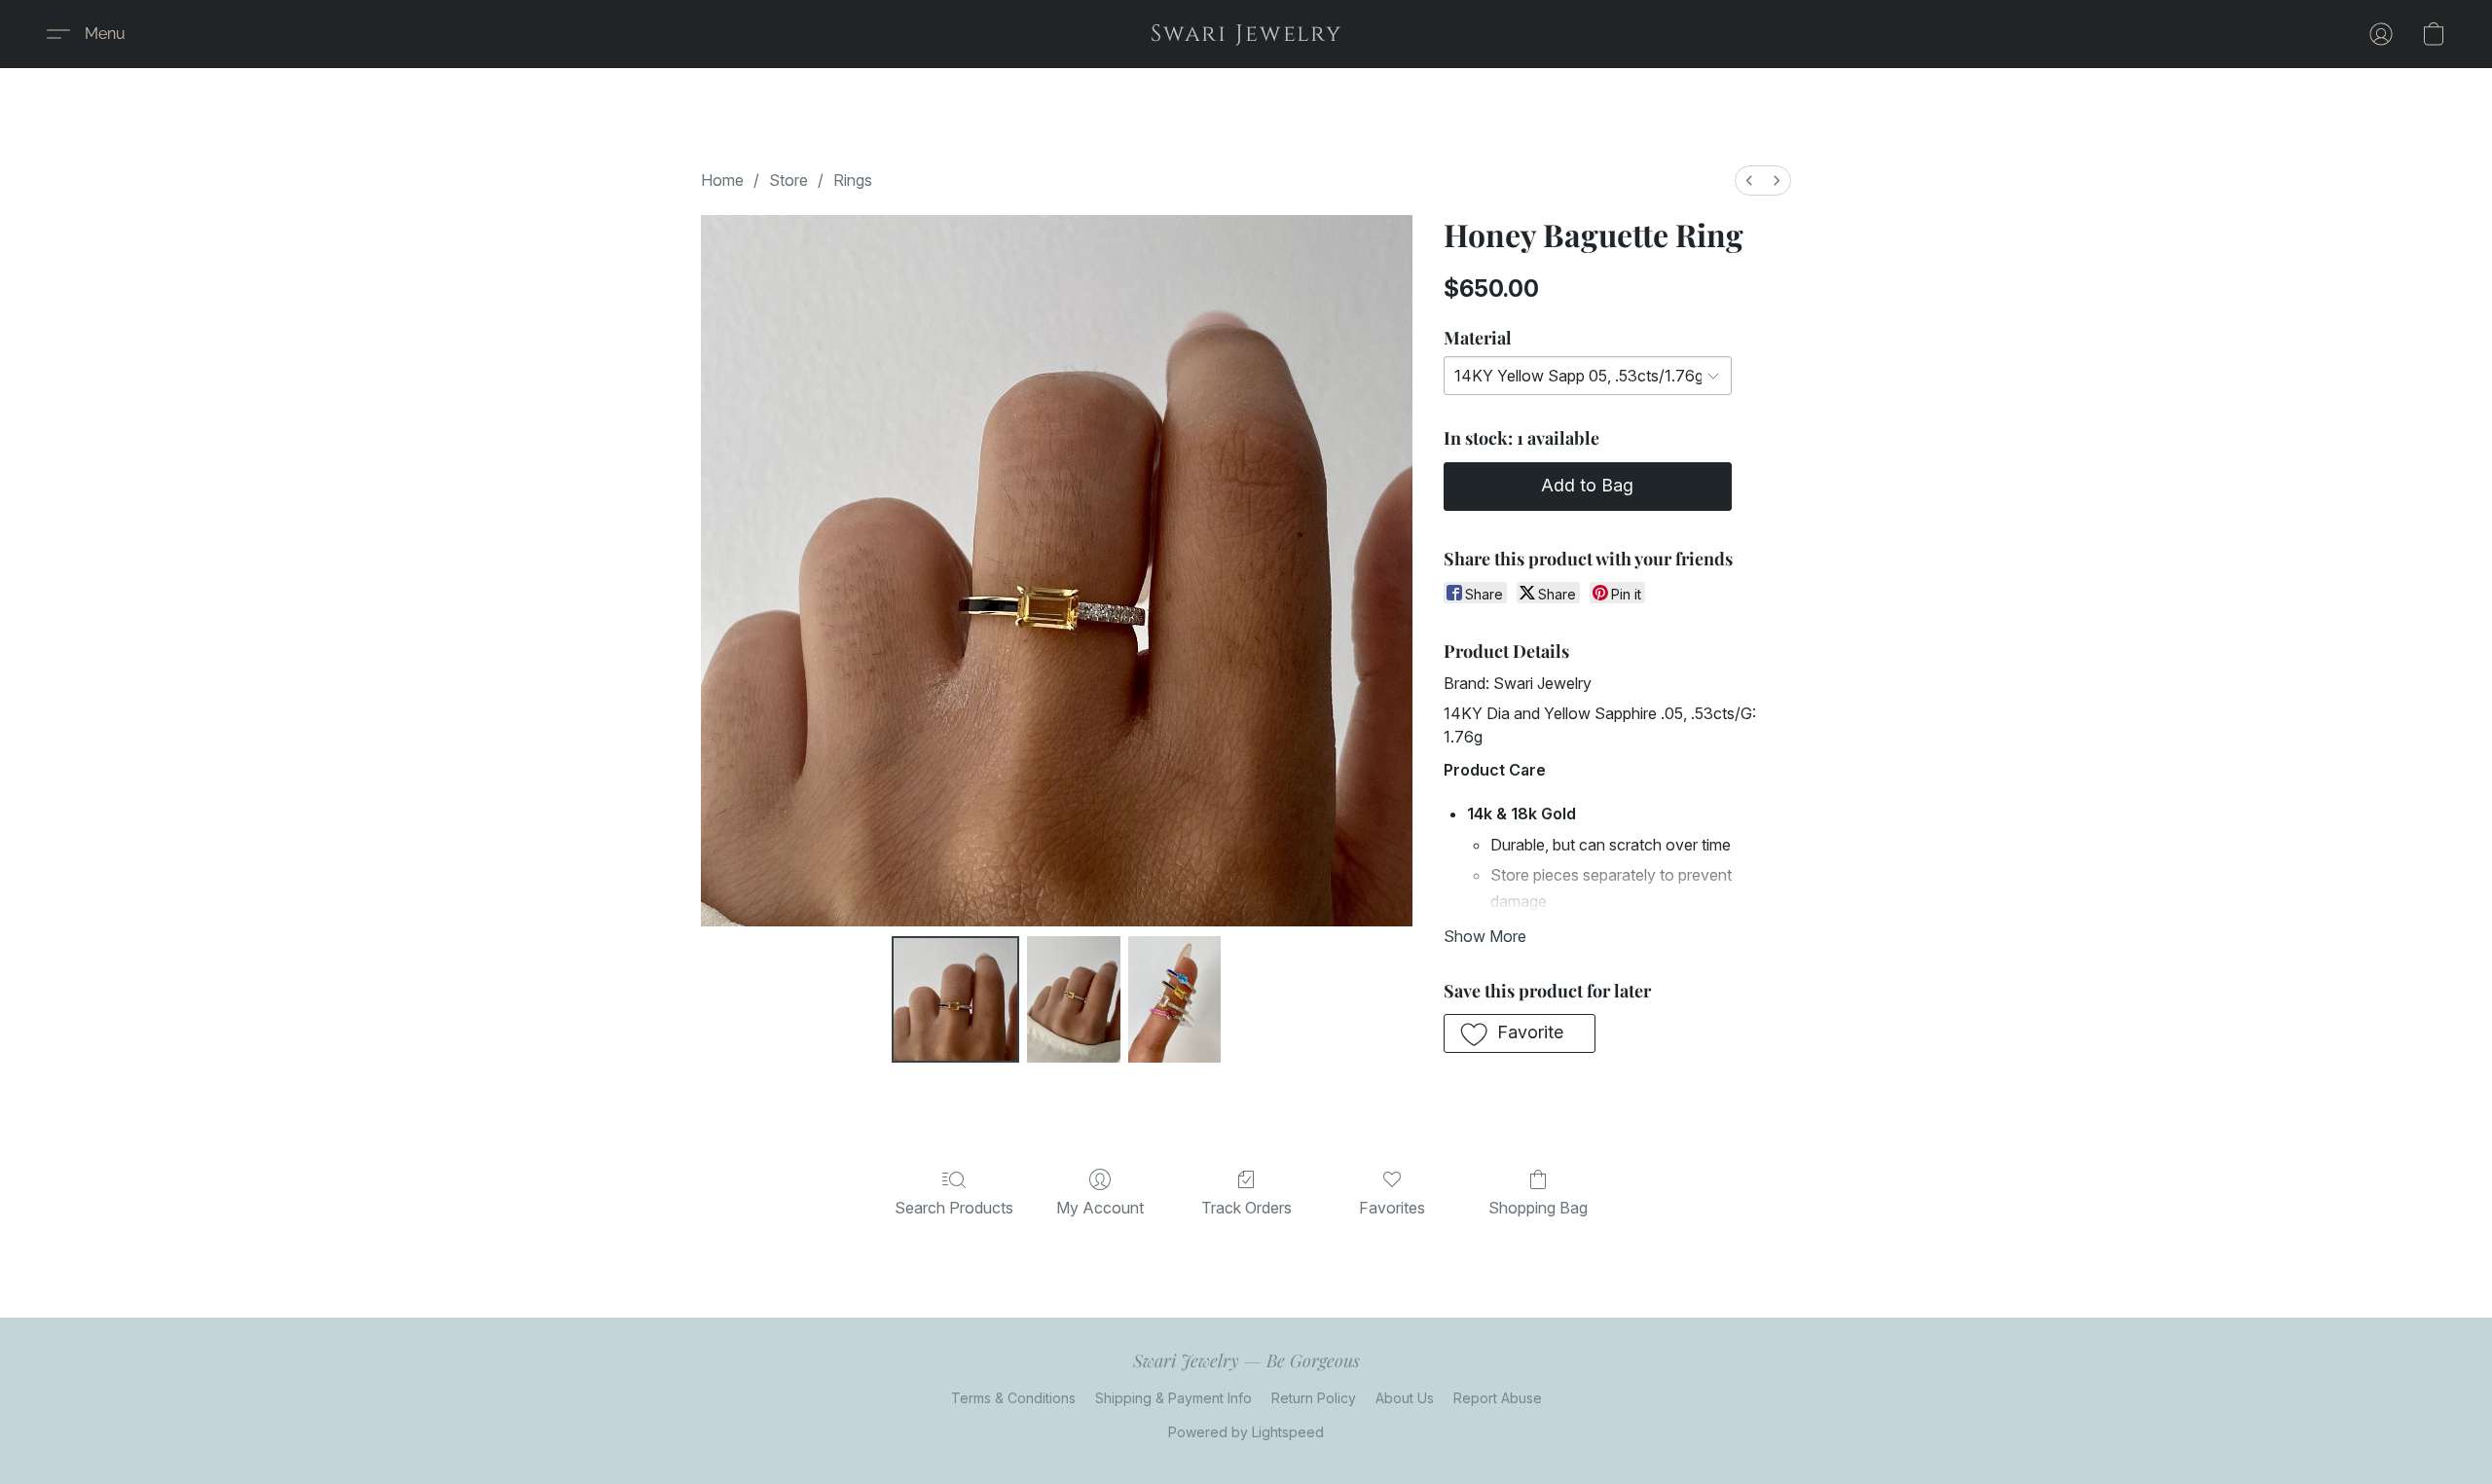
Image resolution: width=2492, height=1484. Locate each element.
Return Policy (1314, 1398)
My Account (1100, 1208)
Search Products (954, 1208)
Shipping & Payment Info (1173, 1398)
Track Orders (1246, 1208)
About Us (1405, 1398)
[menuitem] (1749, 181)
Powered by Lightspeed (1246, 1432)
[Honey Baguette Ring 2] (1175, 999)
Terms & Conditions (1013, 1398)
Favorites (1392, 1208)
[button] (1246, 34)
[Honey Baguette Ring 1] (1074, 999)
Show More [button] (1485, 936)
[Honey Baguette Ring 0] (955, 999)
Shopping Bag (1538, 1208)
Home (722, 180)
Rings (853, 180)
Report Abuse (1498, 1398)
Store (788, 180)
